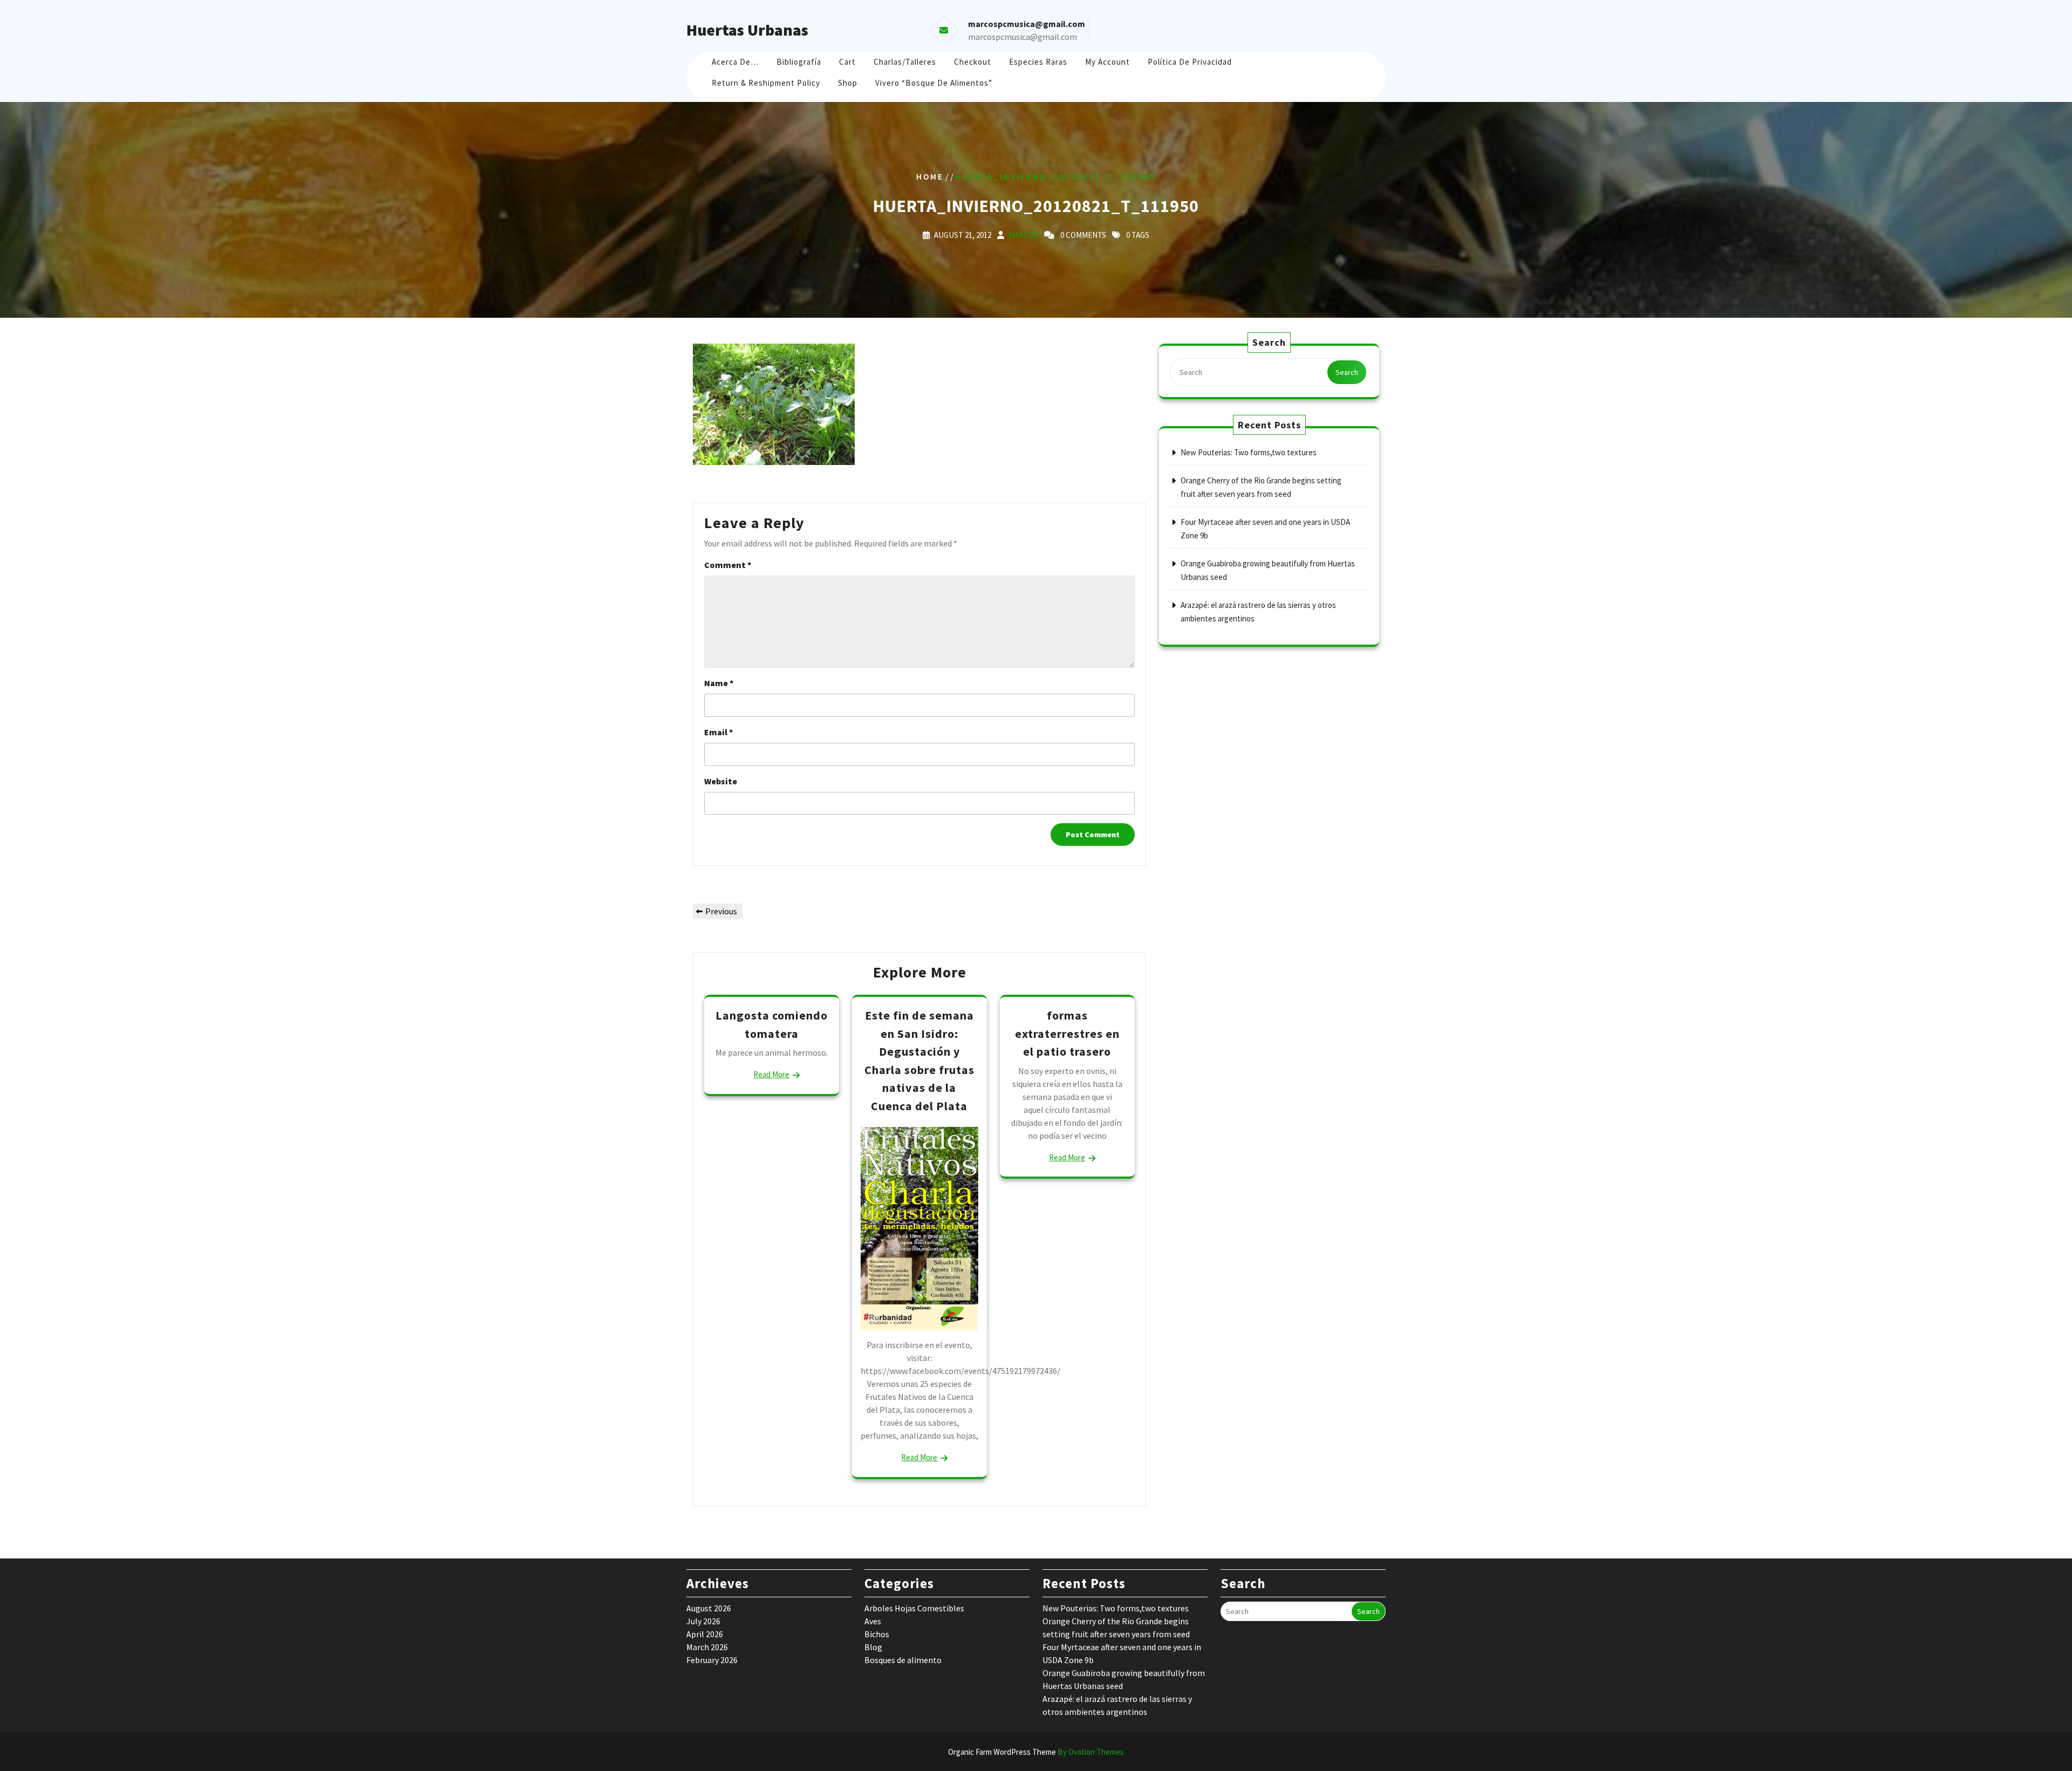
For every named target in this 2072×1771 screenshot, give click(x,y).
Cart (847, 62)
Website (721, 781)
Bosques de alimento (903, 1660)
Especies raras (1038, 62)
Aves (873, 1621)
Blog (873, 1647)
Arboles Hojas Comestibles (914, 1608)
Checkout (973, 62)
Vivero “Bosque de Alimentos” (934, 83)
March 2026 (707, 1647)
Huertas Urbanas (747, 30)
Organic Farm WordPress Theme (1036, 1752)
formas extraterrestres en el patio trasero (1067, 1033)
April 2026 (705, 1634)
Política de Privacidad (1190, 62)
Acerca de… (735, 62)
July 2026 (703, 1621)
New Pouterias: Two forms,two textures (1249, 452)
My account (1107, 62)
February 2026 (712, 1660)
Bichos (877, 1634)
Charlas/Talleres (905, 62)
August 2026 (709, 1608)
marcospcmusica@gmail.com (1023, 37)
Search (1347, 372)
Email (719, 732)
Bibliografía (799, 62)
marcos (1023, 235)
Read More (771, 1074)
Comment (728, 565)
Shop (848, 83)
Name (719, 683)
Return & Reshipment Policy (766, 83)
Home (930, 177)
